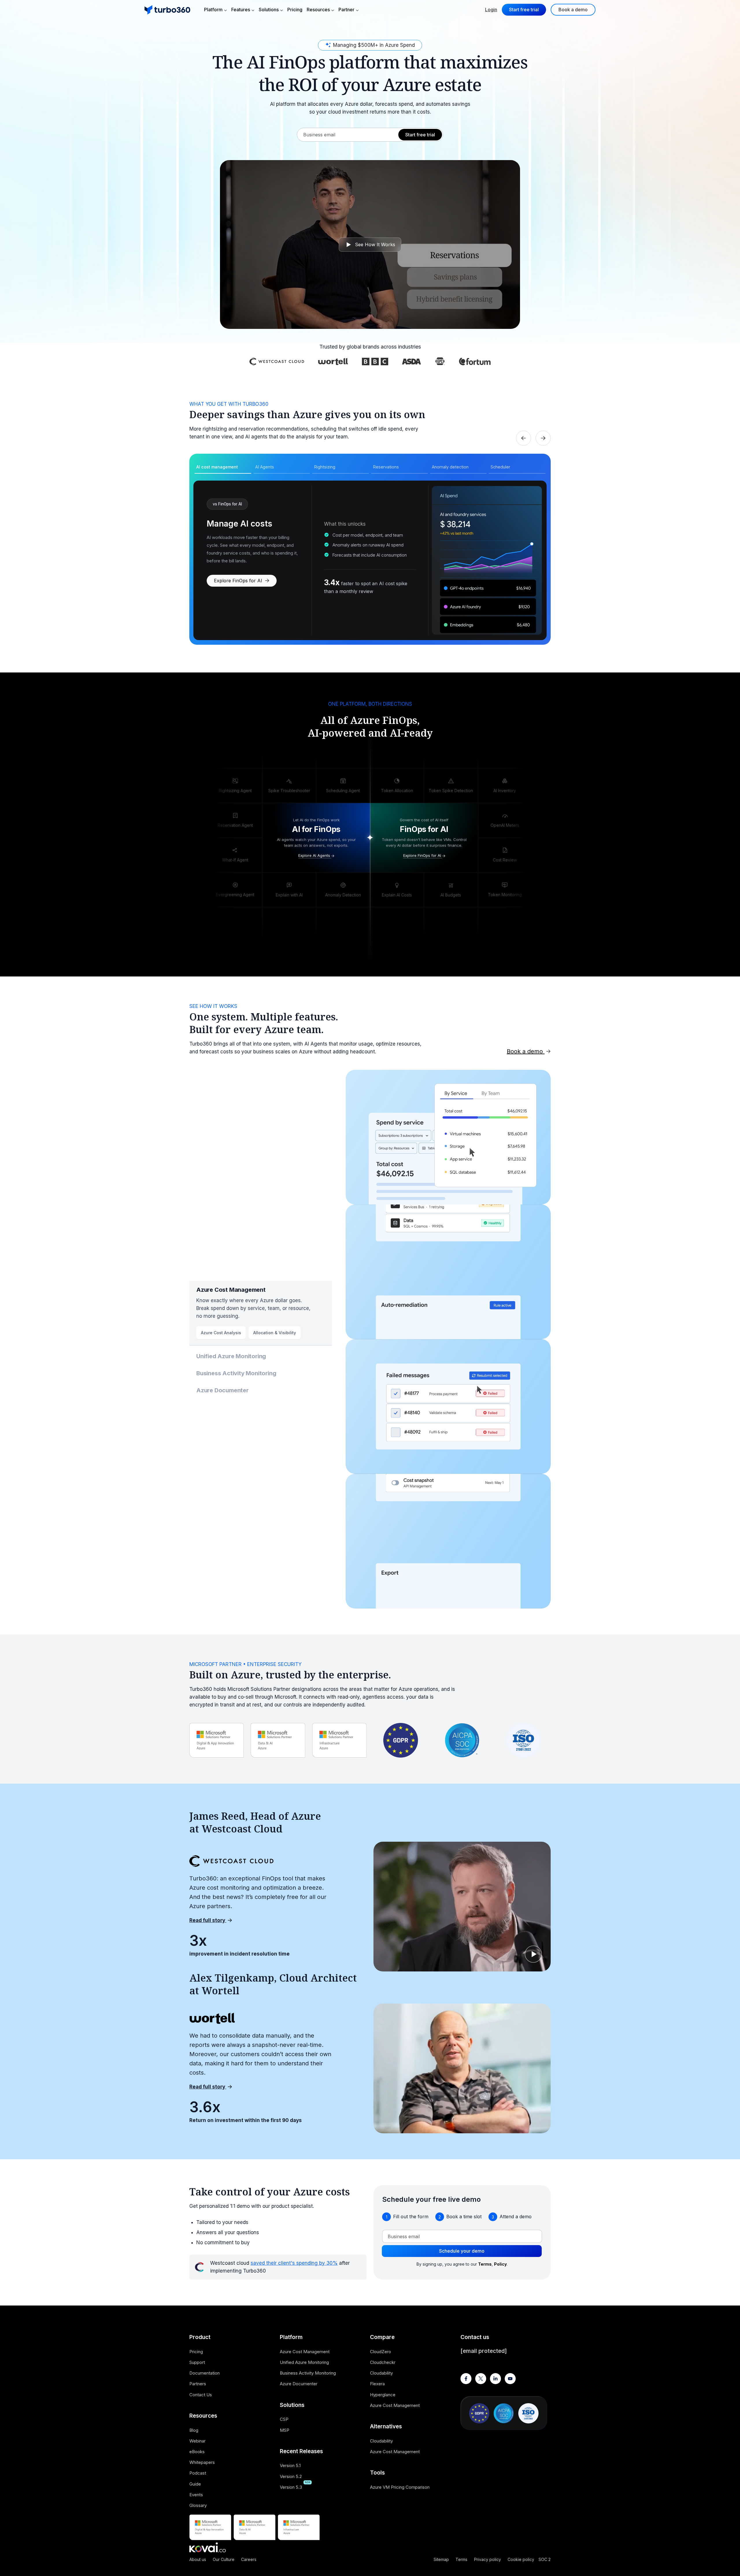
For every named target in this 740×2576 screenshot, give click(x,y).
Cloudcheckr (383, 2362)
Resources (318, 10)
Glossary (198, 2505)
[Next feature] (543, 438)
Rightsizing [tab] (325, 467)
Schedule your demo (462, 2251)
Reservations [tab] (386, 467)
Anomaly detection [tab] (450, 467)
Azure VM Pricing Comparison (400, 2487)
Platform (213, 10)
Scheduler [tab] (500, 467)
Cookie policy (521, 2559)
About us (198, 2559)
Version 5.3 (291, 2487)
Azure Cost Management (231, 1290)
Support (197, 2362)
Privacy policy (488, 2559)
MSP (285, 2430)
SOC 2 (545, 2559)
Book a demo (573, 10)
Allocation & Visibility (275, 1333)
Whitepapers (202, 2462)
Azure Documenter (222, 1390)
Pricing (295, 10)
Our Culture (224, 2559)
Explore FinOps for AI (239, 581)
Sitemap (441, 2559)
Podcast (198, 2473)
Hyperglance (383, 2395)
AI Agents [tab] (265, 467)
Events (196, 2495)
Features (241, 10)
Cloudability (381, 2373)
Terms (461, 2559)
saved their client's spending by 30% (294, 2263)
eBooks (197, 2452)
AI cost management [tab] (217, 467)
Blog (194, 2430)
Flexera (377, 2384)
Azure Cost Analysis (221, 1333)
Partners (198, 2384)
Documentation (205, 2373)
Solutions (269, 10)
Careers (249, 2559)
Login (491, 10)
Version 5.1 (290, 2465)
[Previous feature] (523, 438)
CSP (284, 2419)
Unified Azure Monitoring (231, 1356)
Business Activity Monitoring (236, 1373)
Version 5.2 (291, 2476)
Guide (195, 2484)
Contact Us (201, 2395)
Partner (346, 10)
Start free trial (524, 10)
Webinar (197, 2441)
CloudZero (381, 2352)
